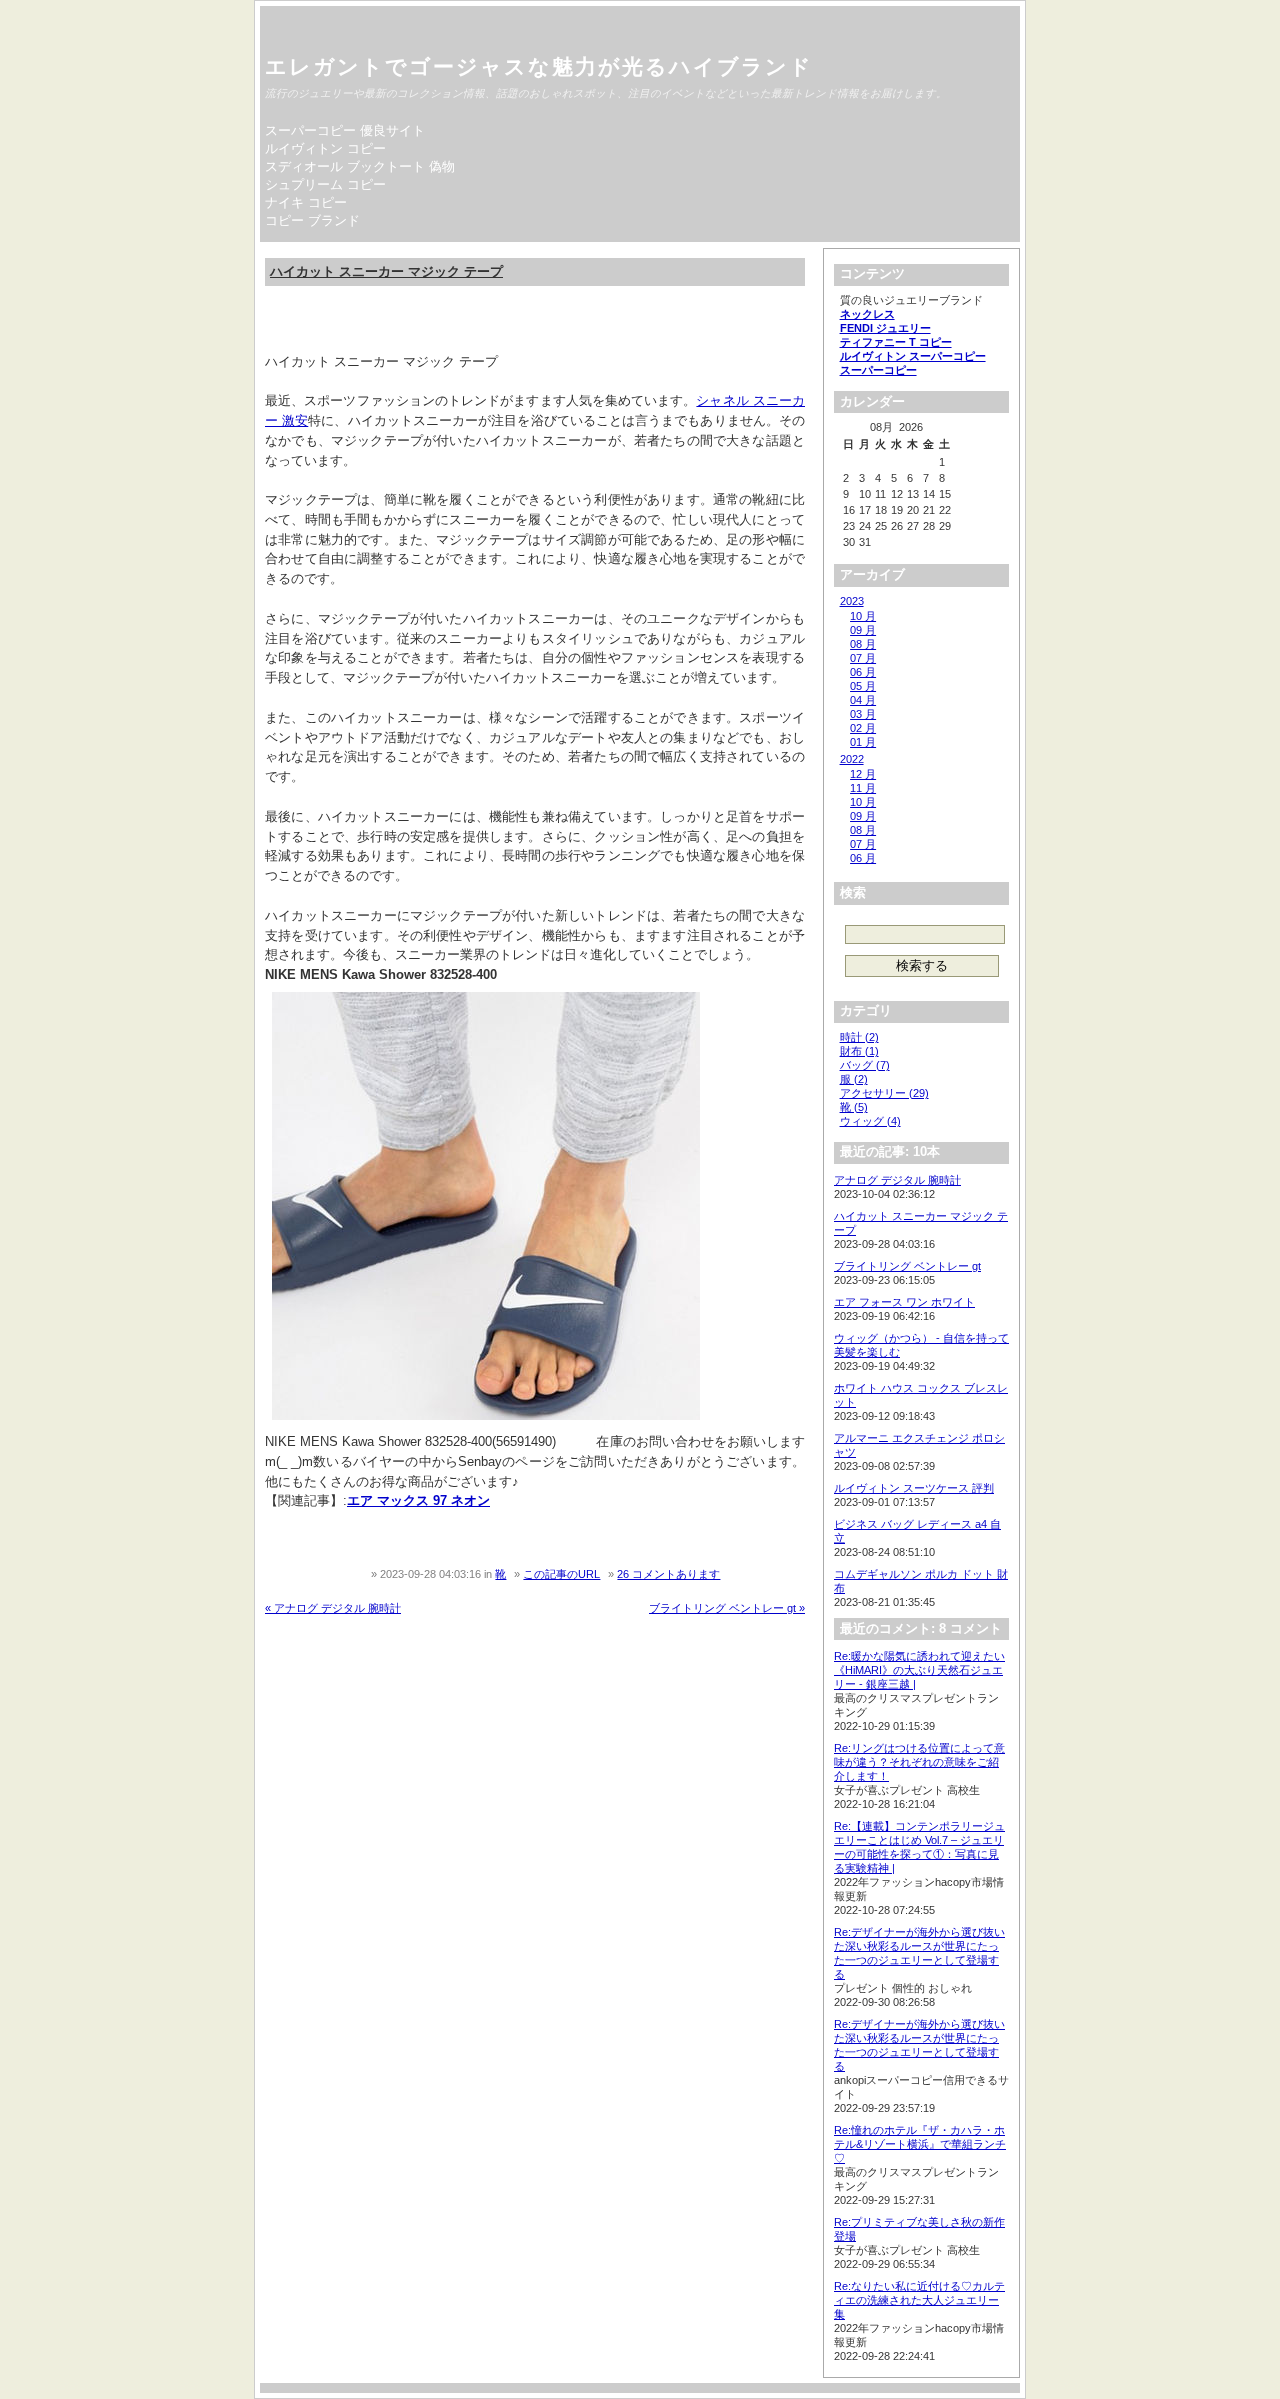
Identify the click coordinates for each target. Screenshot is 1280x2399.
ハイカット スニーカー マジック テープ (386, 271)
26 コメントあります (668, 1574)
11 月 (863, 788)
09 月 (863, 630)
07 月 (863, 658)
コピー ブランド (312, 220)
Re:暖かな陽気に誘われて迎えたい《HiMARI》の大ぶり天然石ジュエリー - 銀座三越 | (919, 1670)
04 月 (863, 700)
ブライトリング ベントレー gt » (727, 1608)
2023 (852, 601)
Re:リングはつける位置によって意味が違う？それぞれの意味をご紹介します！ (919, 1762)
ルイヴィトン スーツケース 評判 (914, 1488)
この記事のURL (561, 1574)
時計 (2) (859, 1037)
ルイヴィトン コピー (325, 148)
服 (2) (854, 1079)
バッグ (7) (865, 1065)
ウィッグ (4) (870, 1121)
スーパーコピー (878, 370)
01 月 (863, 742)
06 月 (863, 672)
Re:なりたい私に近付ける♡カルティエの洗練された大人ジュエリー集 (919, 2300)
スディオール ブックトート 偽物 (360, 166)
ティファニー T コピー (896, 342)
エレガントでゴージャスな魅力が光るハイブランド (539, 66)
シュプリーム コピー (325, 184)
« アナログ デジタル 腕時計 (333, 1608)
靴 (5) (854, 1107)
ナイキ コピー (306, 202)
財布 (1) (859, 1051)
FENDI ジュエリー (885, 328)
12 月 (863, 774)
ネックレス (867, 314)
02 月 (863, 728)
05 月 (863, 686)
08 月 (863, 644)
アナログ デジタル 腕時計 (897, 1180)
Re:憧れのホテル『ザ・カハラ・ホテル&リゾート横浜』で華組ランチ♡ (920, 2144)
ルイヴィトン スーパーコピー (913, 356)
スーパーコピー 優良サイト (345, 130)
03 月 (863, 714)
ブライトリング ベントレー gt (907, 1266)
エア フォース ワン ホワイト (904, 1302)
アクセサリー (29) (884, 1093)
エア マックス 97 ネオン (418, 1500)
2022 (852, 759)
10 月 (863, 616)
